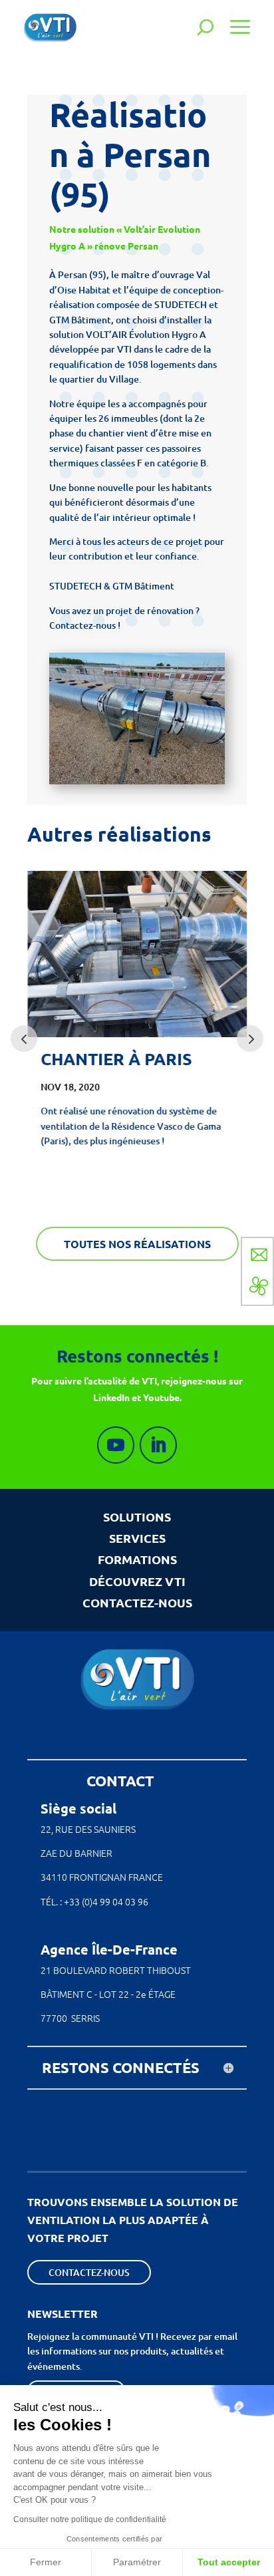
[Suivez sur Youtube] (116, 1445)
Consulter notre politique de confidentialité (90, 2519)
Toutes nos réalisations (137, 1244)
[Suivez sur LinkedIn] (158, 1445)
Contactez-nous (89, 2272)
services (137, 1538)
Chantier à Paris (116, 1059)
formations (137, 1559)
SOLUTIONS (137, 1517)
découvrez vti (137, 1581)
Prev (24, 1039)
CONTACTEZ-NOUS (137, 1602)
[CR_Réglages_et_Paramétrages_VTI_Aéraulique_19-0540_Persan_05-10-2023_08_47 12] (137, 784)
